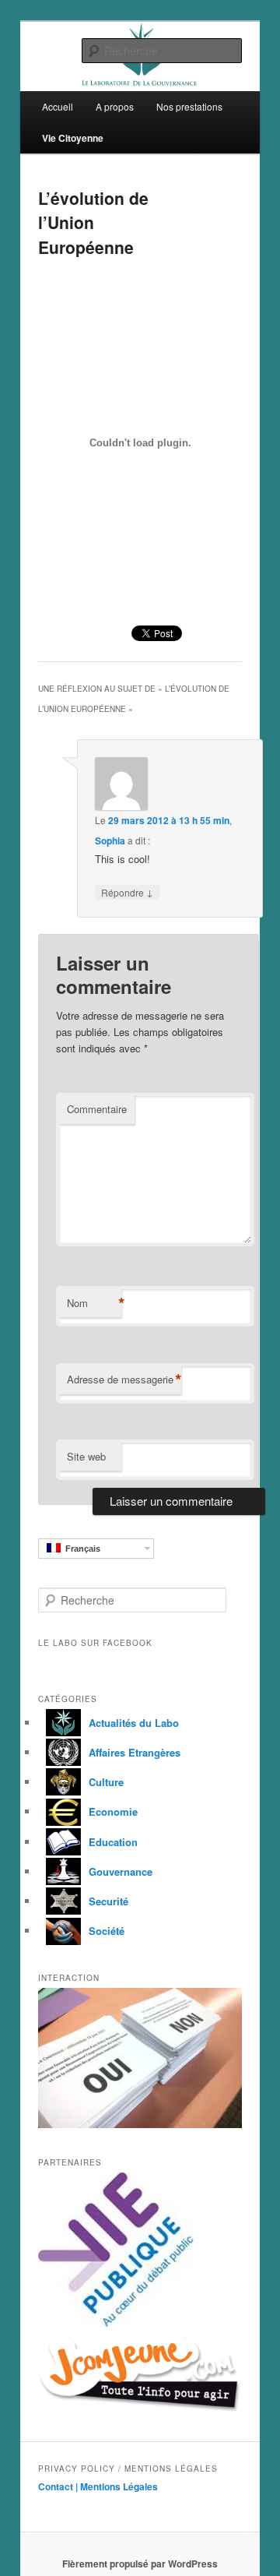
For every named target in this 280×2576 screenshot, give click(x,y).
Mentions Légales (119, 2486)
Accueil (58, 106)
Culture (106, 1782)
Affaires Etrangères (135, 1752)
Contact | (59, 2486)
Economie (113, 1811)
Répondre (127, 892)
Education (113, 1842)
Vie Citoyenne (73, 138)
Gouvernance (121, 1871)
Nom (94, 1303)
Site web (86, 1456)
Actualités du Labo (134, 1723)
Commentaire (97, 1109)
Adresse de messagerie (124, 1380)
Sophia (110, 840)
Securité (108, 1901)
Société (107, 1931)
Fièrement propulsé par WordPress (140, 2564)
